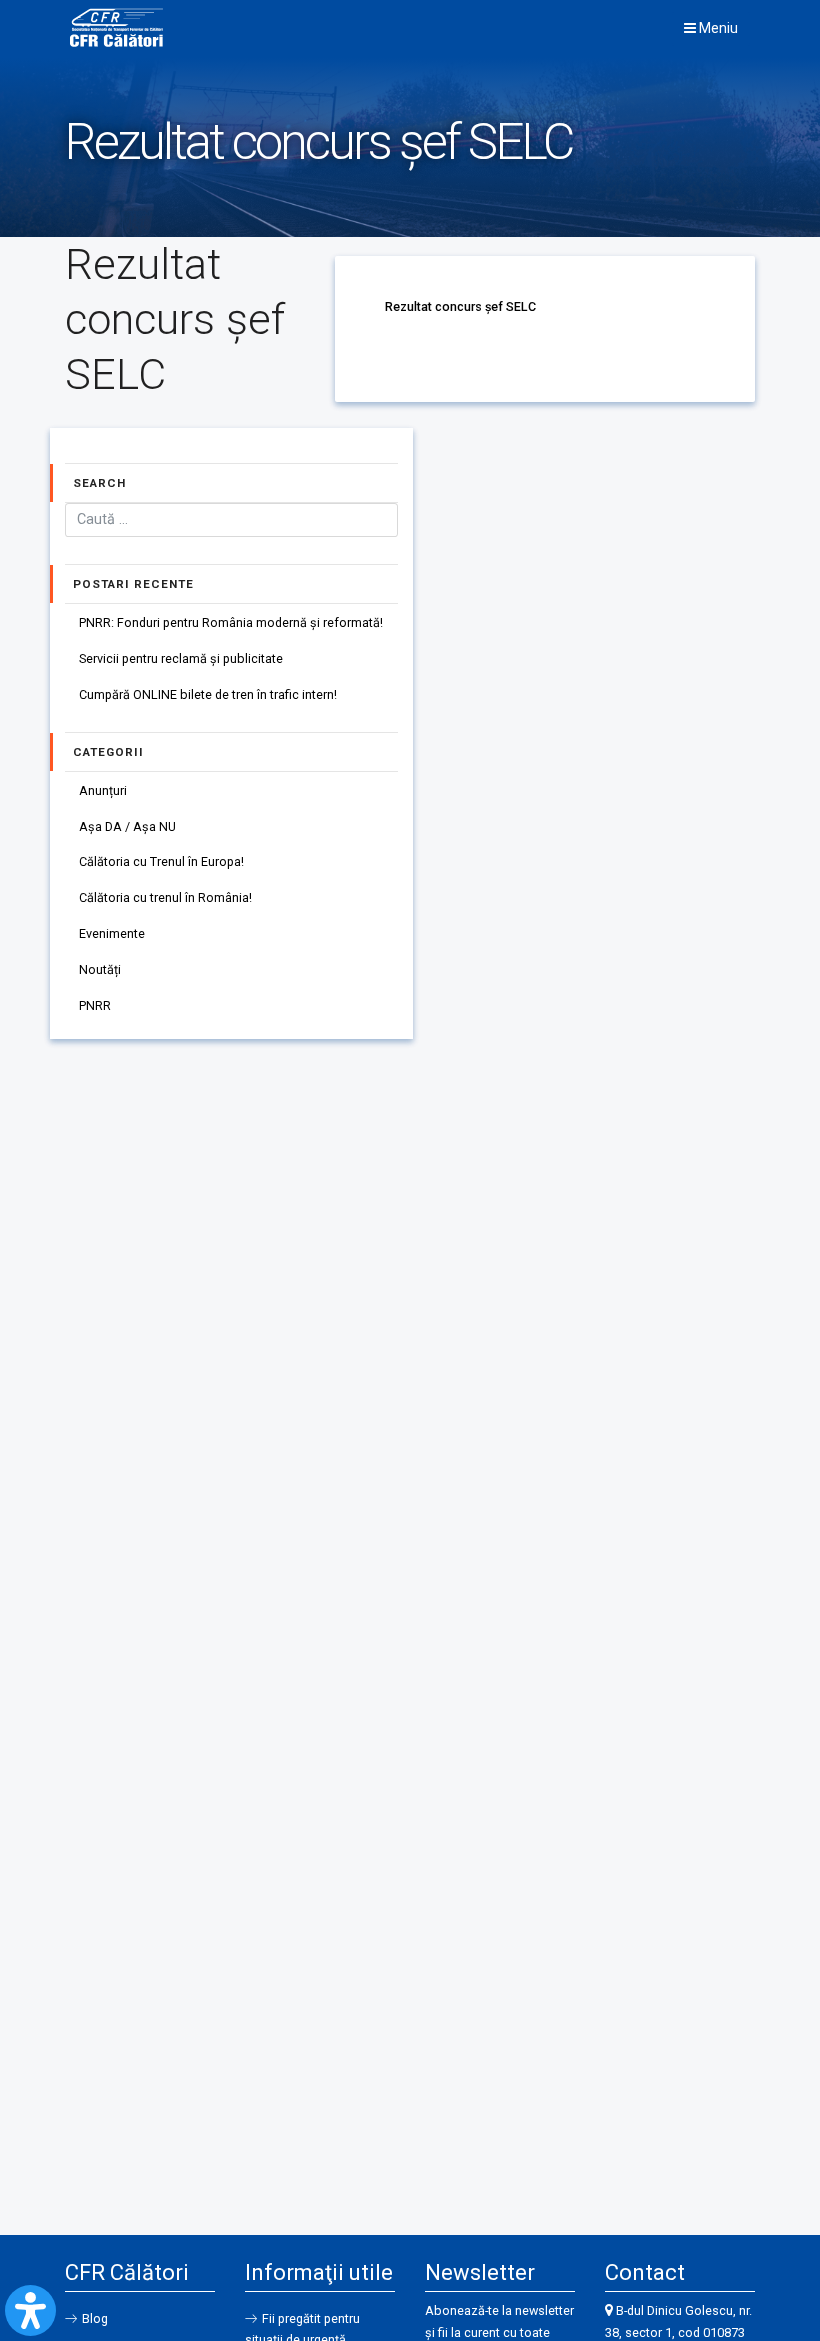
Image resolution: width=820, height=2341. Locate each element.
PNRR (95, 1005)
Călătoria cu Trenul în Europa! (161, 861)
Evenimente (112, 933)
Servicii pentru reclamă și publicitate (181, 658)
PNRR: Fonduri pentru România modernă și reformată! (231, 622)
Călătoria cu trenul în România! (165, 897)
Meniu (717, 28)
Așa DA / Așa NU (127, 826)
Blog (95, 2318)
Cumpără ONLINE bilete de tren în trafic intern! (208, 694)
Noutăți (100, 969)
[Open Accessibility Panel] (30, 2310)
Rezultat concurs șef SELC (460, 306)
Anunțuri (103, 790)
